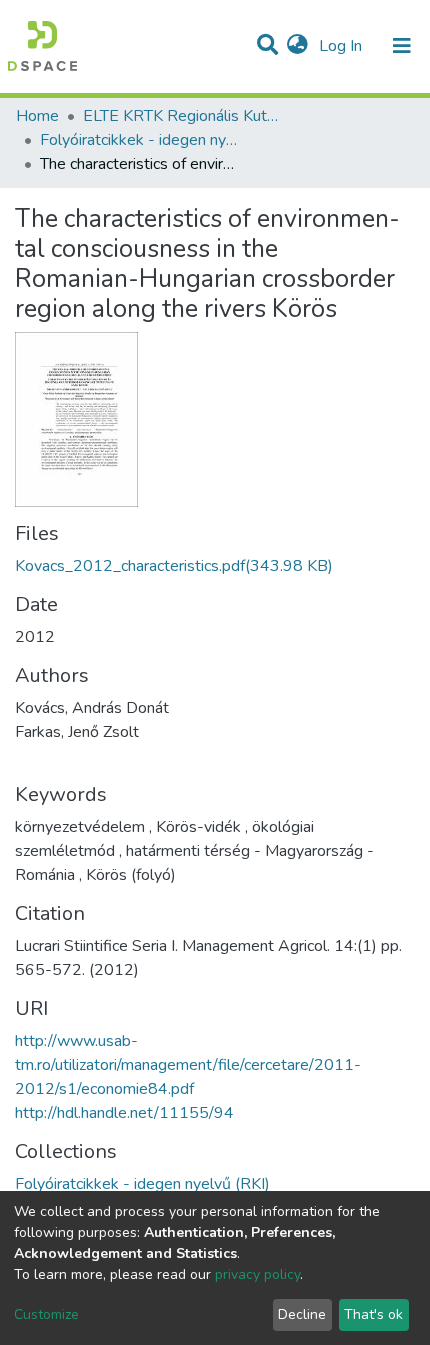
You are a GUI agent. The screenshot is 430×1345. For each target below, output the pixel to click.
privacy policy (257, 1274)
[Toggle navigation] (402, 46)
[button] (297, 46)
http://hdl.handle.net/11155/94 (124, 1113)
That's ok (373, 1314)
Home (37, 116)
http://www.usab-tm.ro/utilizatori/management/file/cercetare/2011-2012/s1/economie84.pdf (188, 1065)
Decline (302, 1314)
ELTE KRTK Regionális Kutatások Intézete (183, 116)
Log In (342, 46)
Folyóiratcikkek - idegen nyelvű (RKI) (140, 140)
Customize (46, 1314)
